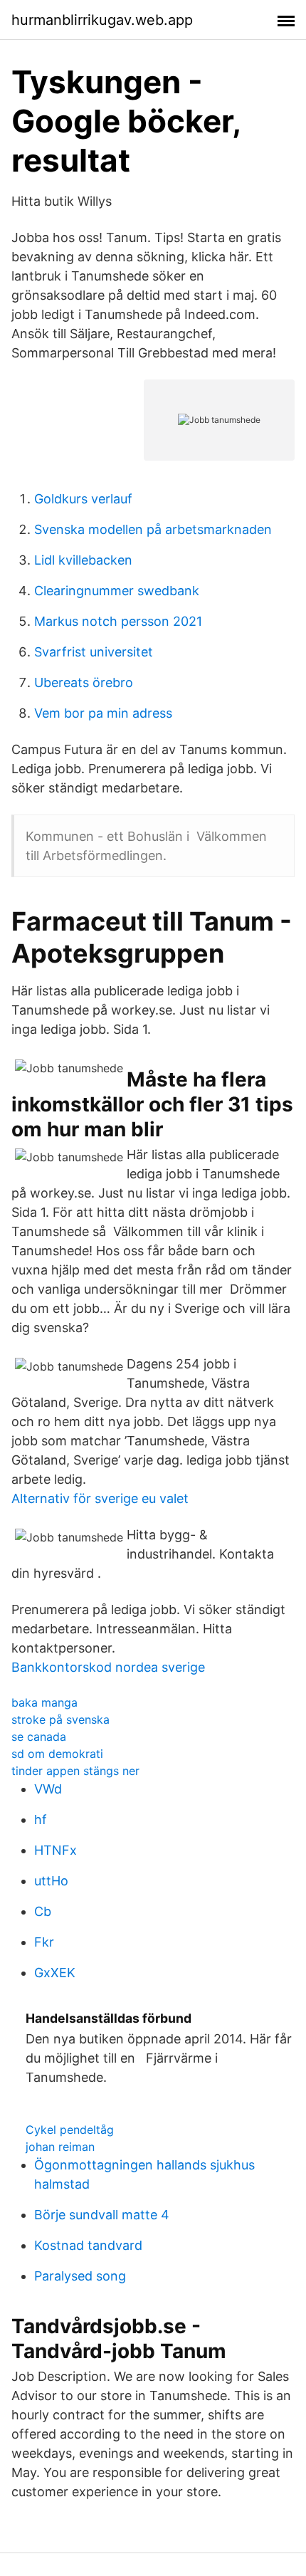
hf (41, 1820)
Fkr (44, 1942)
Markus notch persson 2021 (118, 621)
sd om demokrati (57, 1754)
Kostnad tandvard (88, 2245)
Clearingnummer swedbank (117, 591)
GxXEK (55, 1973)
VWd (48, 1789)
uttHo (51, 1881)
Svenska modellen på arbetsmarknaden (153, 529)
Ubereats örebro (84, 682)
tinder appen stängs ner (75, 1771)
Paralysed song (80, 2276)
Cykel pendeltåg (70, 2130)
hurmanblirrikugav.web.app (102, 20)
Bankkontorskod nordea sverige (108, 1667)
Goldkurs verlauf (83, 499)
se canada (39, 1737)
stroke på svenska (60, 1719)
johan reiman (60, 2147)
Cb (43, 1911)
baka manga (44, 1702)
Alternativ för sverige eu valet (100, 1498)
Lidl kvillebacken (83, 560)
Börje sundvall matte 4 (102, 2215)
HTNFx (56, 1850)
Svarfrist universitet (94, 652)
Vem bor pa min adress (103, 713)
